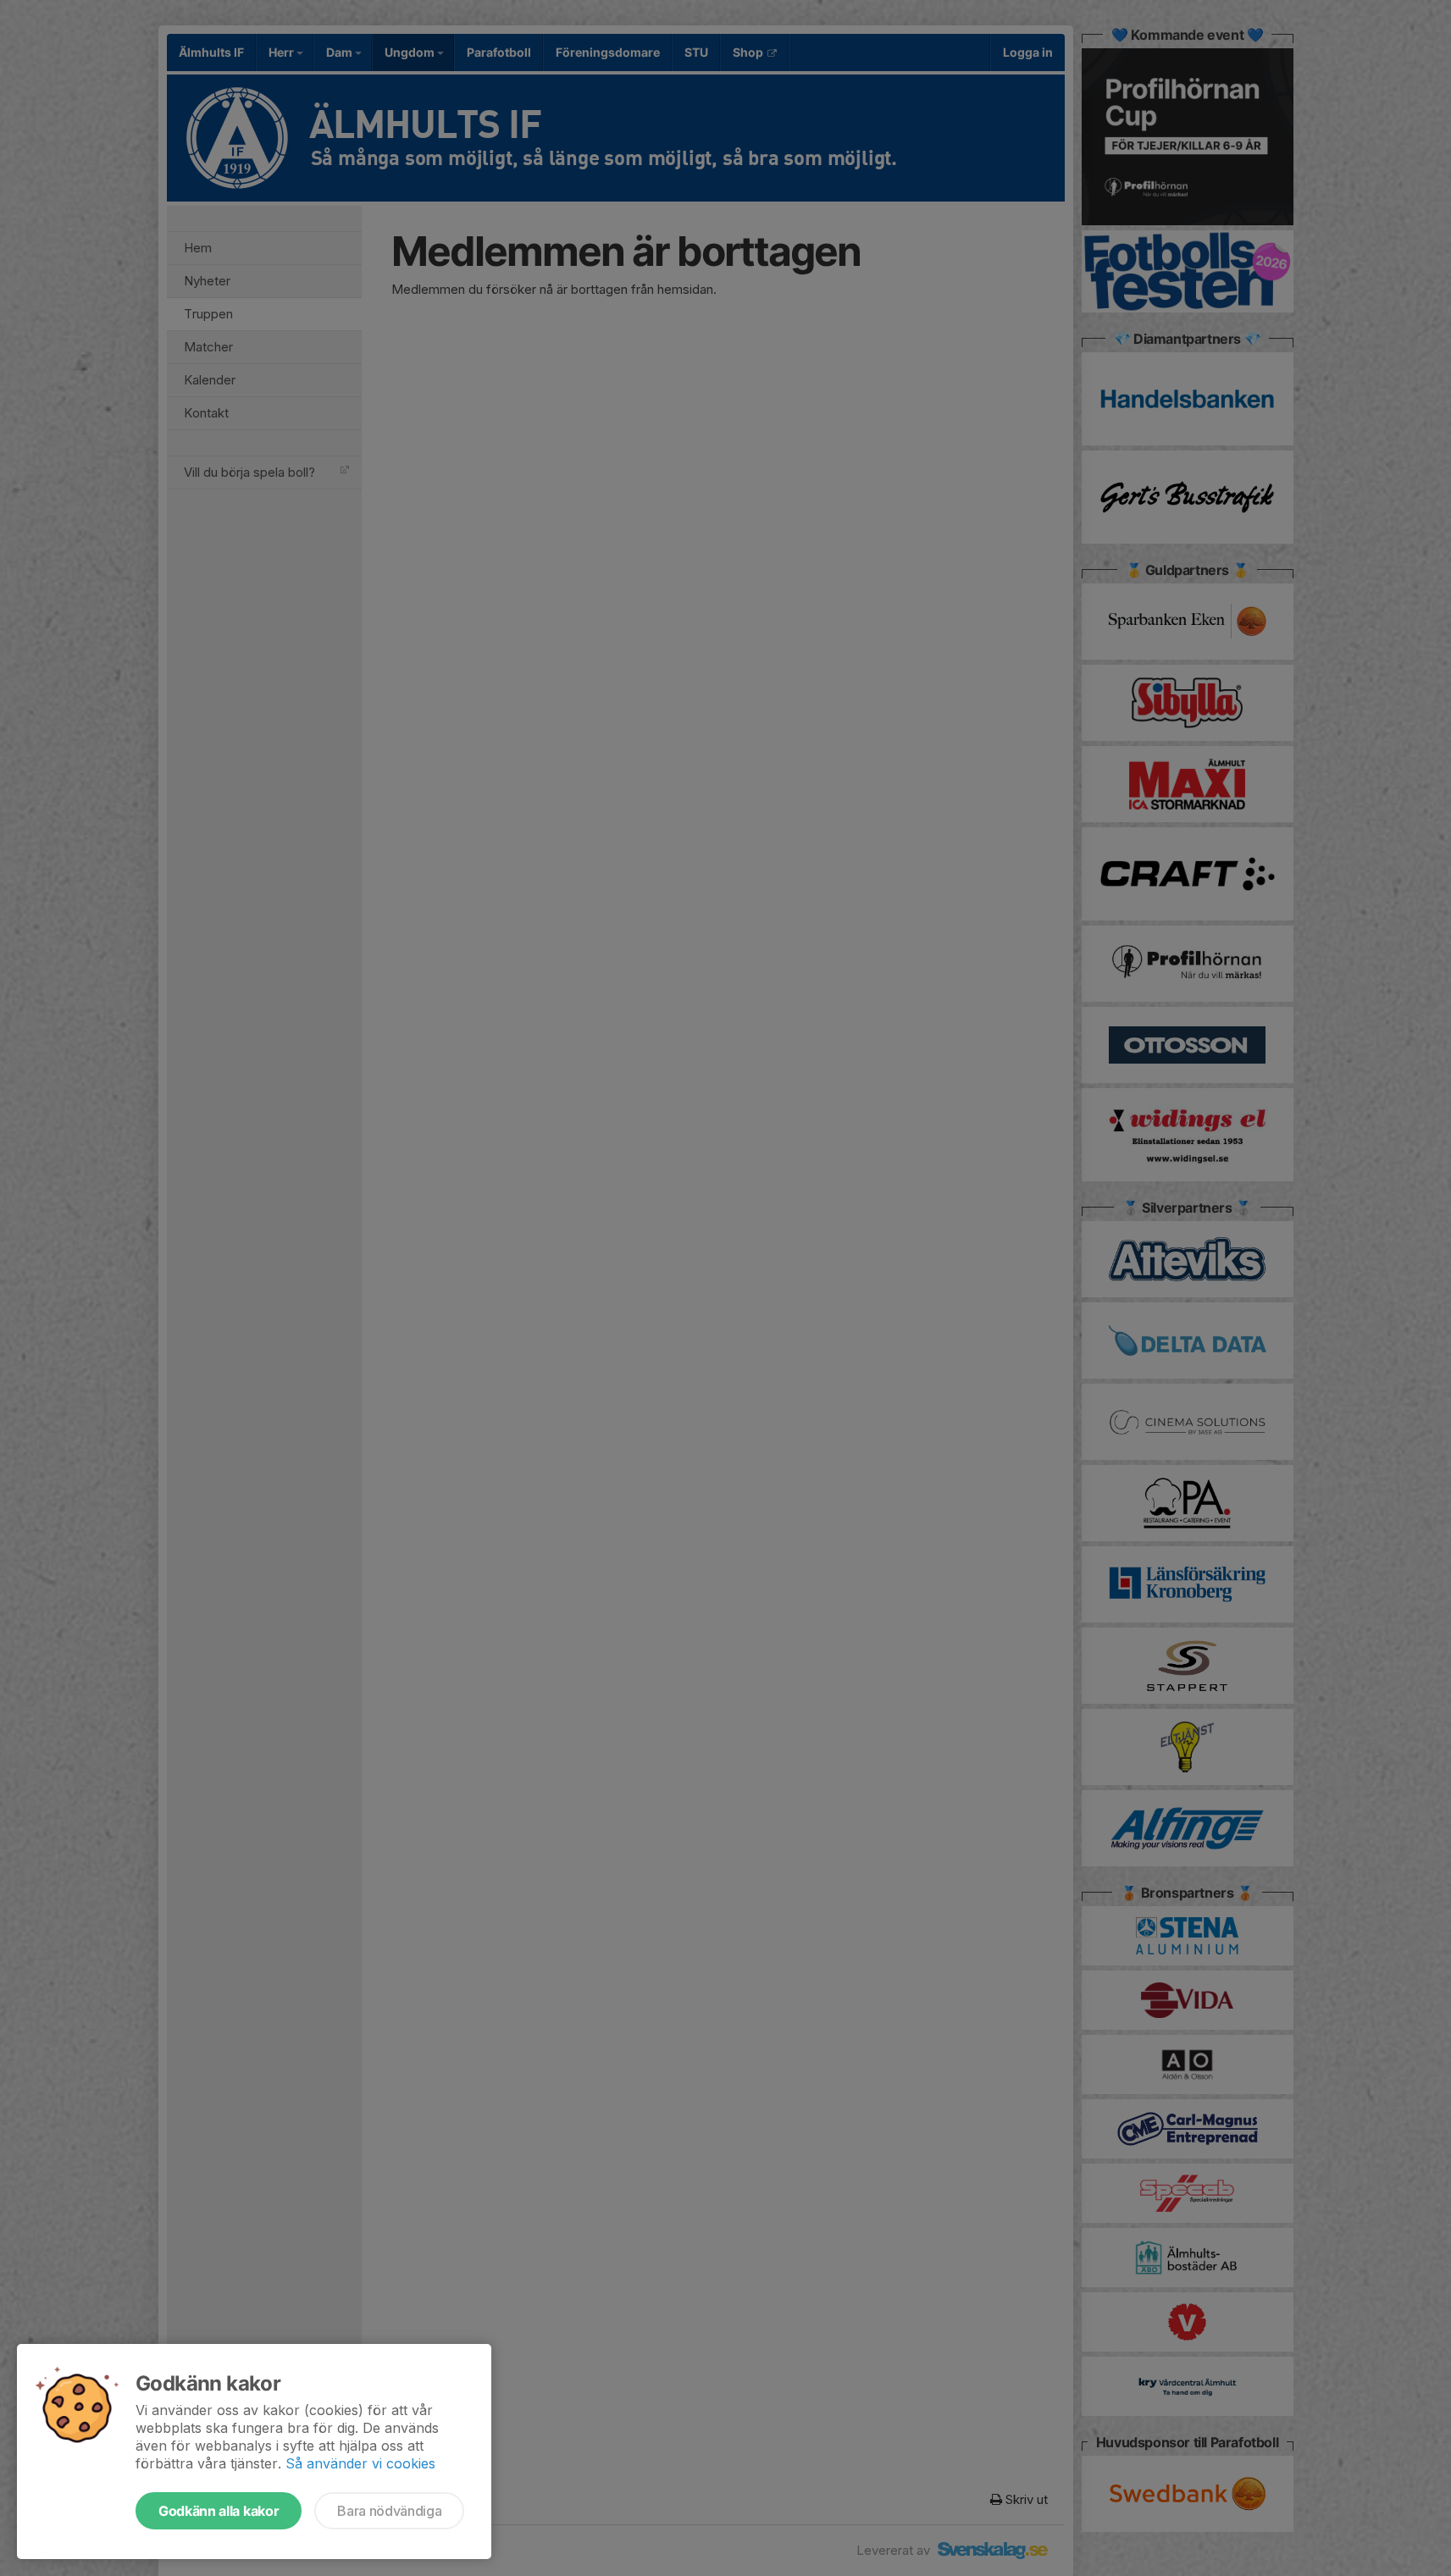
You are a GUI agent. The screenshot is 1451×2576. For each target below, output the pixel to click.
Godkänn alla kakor (219, 2511)
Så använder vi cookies (360, 2463)
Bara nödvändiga (389, 2511)
